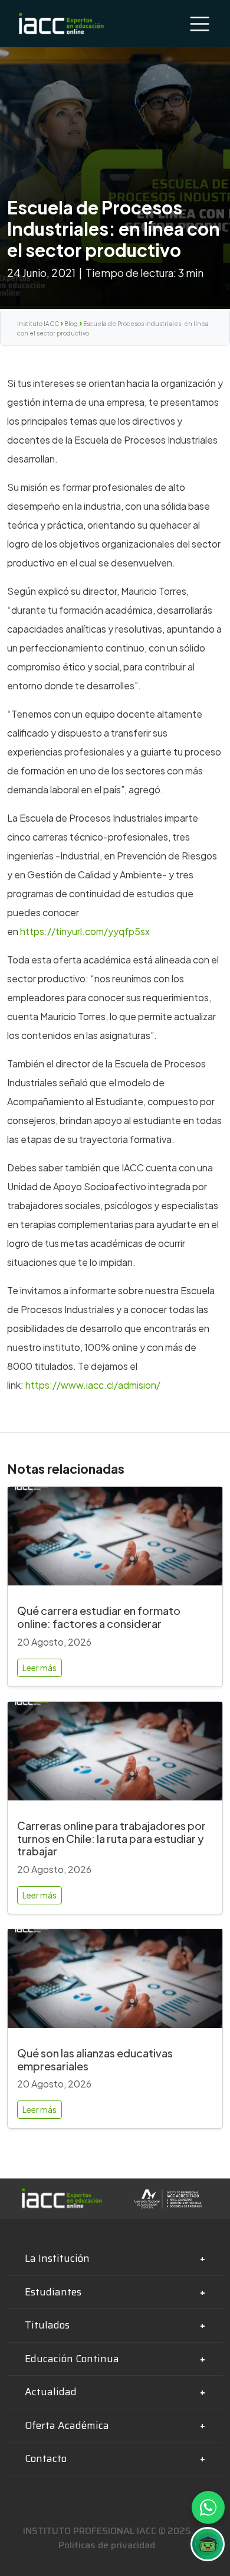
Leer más (40, 1668)
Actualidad (51, 2392)
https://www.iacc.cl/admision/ (93, 1385)
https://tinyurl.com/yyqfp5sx (85, 931)
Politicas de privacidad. (108, 2545)
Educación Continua (72, 2359)
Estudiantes (53, 2292)
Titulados (47, 2325)
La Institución (57, 2258)
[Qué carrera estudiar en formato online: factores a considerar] (115, 1541)
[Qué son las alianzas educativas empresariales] (115, 1983)
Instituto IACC (38, 324)
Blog (71, 324)
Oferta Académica (67, 2425)
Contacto (46, 2458)
